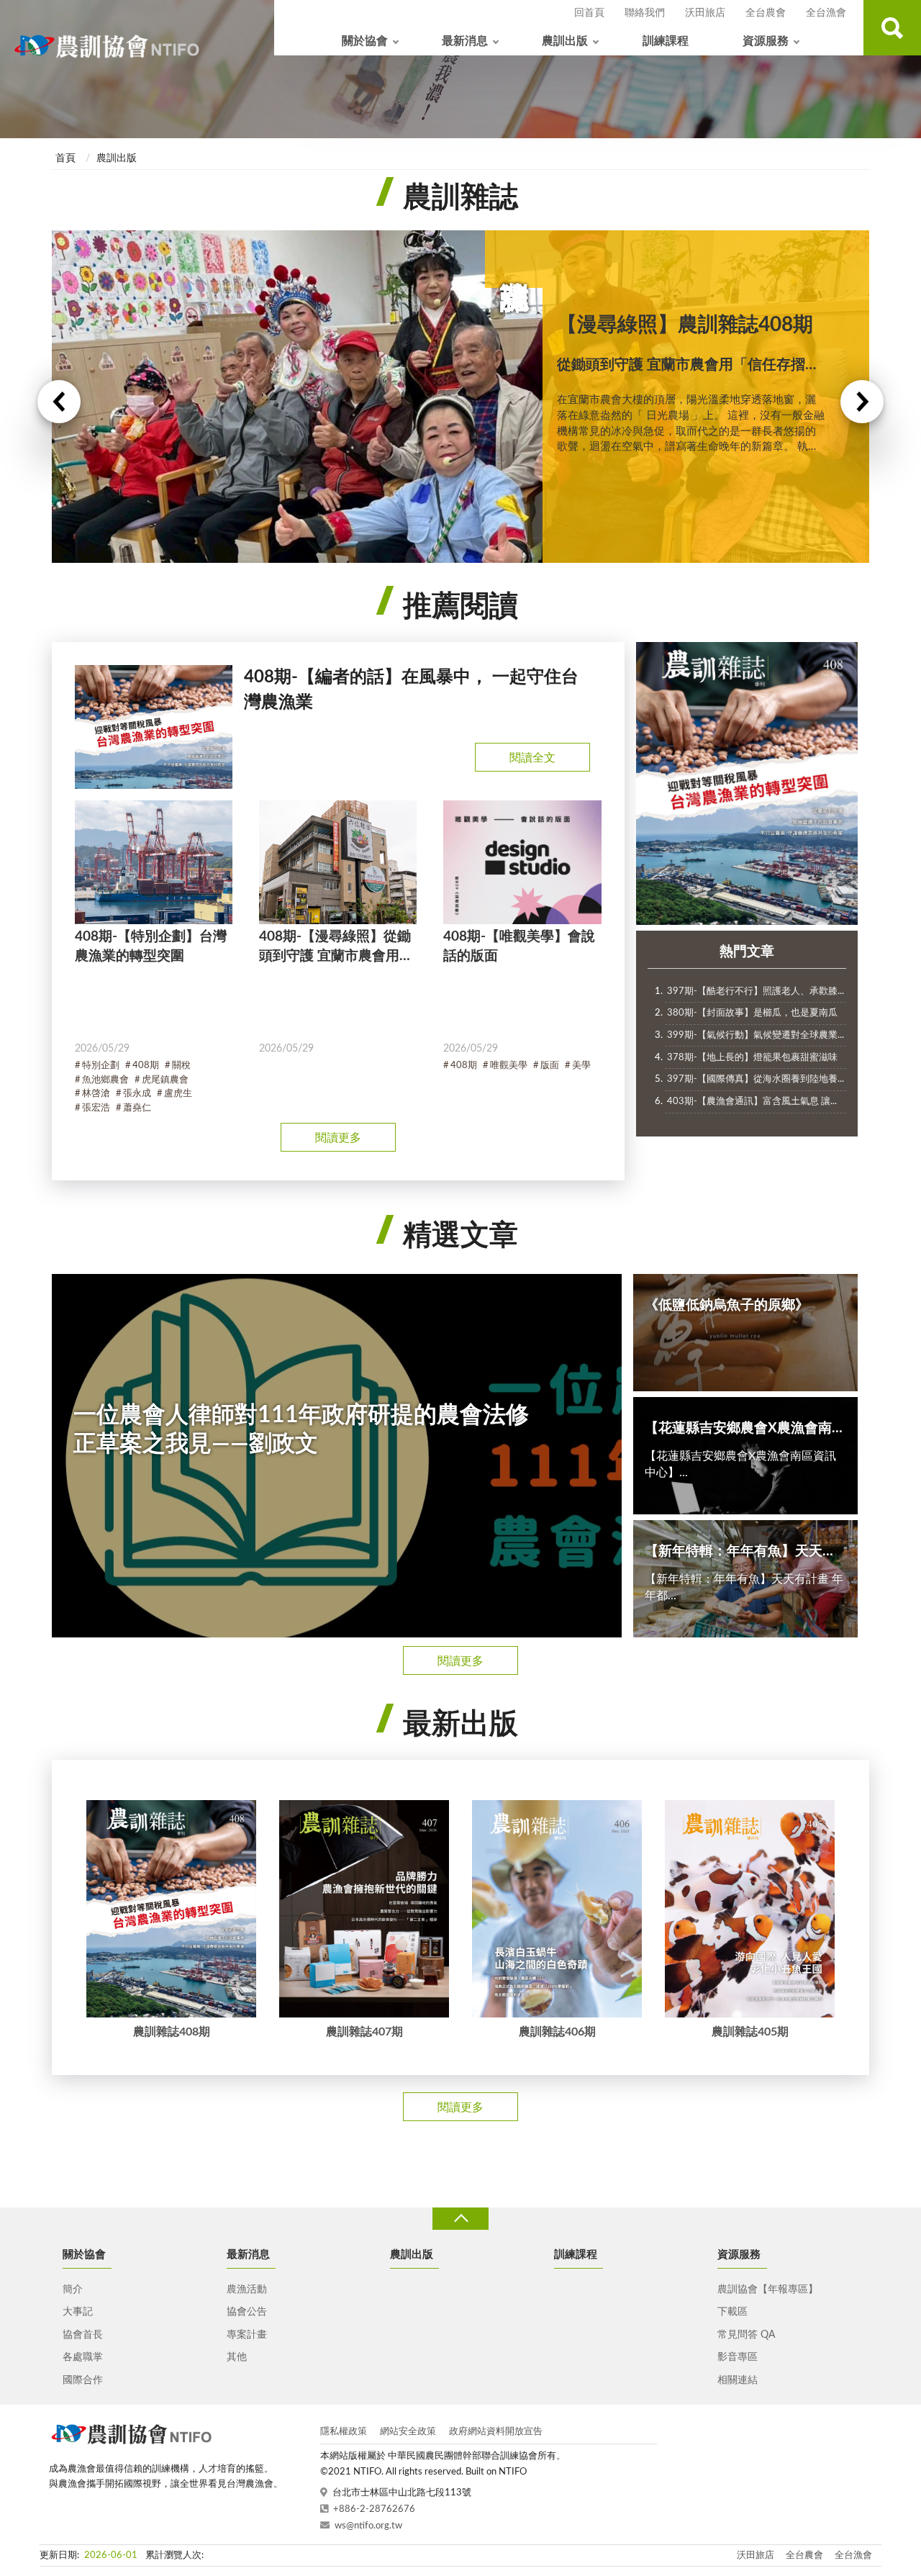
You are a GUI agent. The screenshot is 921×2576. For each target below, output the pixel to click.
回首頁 (589, 13)
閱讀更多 (338, 1138)
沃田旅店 (705, 13)
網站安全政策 (408, 2432)
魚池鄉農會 (105, 1080)
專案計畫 (247, 2335)
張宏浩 (96, 1108)
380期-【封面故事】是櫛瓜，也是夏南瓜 (752, 1013)
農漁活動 (247, 2290)
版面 (550, 1066)
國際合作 (83, 2380)
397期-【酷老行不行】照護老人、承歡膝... (756, 991)
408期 (146, 1066)
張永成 (137, 1094)
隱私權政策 (344, 2432)
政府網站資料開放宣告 (496, 2432)
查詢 (892, 28)
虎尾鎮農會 (165, 1080)
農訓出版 (565, 41)
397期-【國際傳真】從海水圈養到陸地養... (756, 1079)
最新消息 (465, 41)
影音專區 (738, 2357)
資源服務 (766, 41)
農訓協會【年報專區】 (768, 2290)
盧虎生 (178, 1094)
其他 (237, 2357)
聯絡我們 (645, 13)
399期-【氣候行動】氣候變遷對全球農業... (756, 1035)
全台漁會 (826, 13)
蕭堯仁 (137, 1108)
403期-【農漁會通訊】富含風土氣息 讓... (752, 1102)
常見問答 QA (746, 2335)
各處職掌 (83, 2357)
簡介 (73, 2290)
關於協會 (365, 41)
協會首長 (83, 2335)
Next (862, 402)
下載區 (732, 2312)
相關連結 (738, 2380)
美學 (581, 1066)
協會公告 (247, 2312)
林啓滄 (96, 1094)
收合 (460, 2219)
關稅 (181, 1066)
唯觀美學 (509, 1066)
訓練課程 (666, 41)
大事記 (78, 2312)
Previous (59, 402)
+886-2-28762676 (374, 2509)
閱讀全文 (532, 758)
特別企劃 (101, 1066)
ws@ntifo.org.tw (368, 2526)
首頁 (65, 158)
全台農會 (766, 13)
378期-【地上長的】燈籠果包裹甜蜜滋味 (752, 1058)
